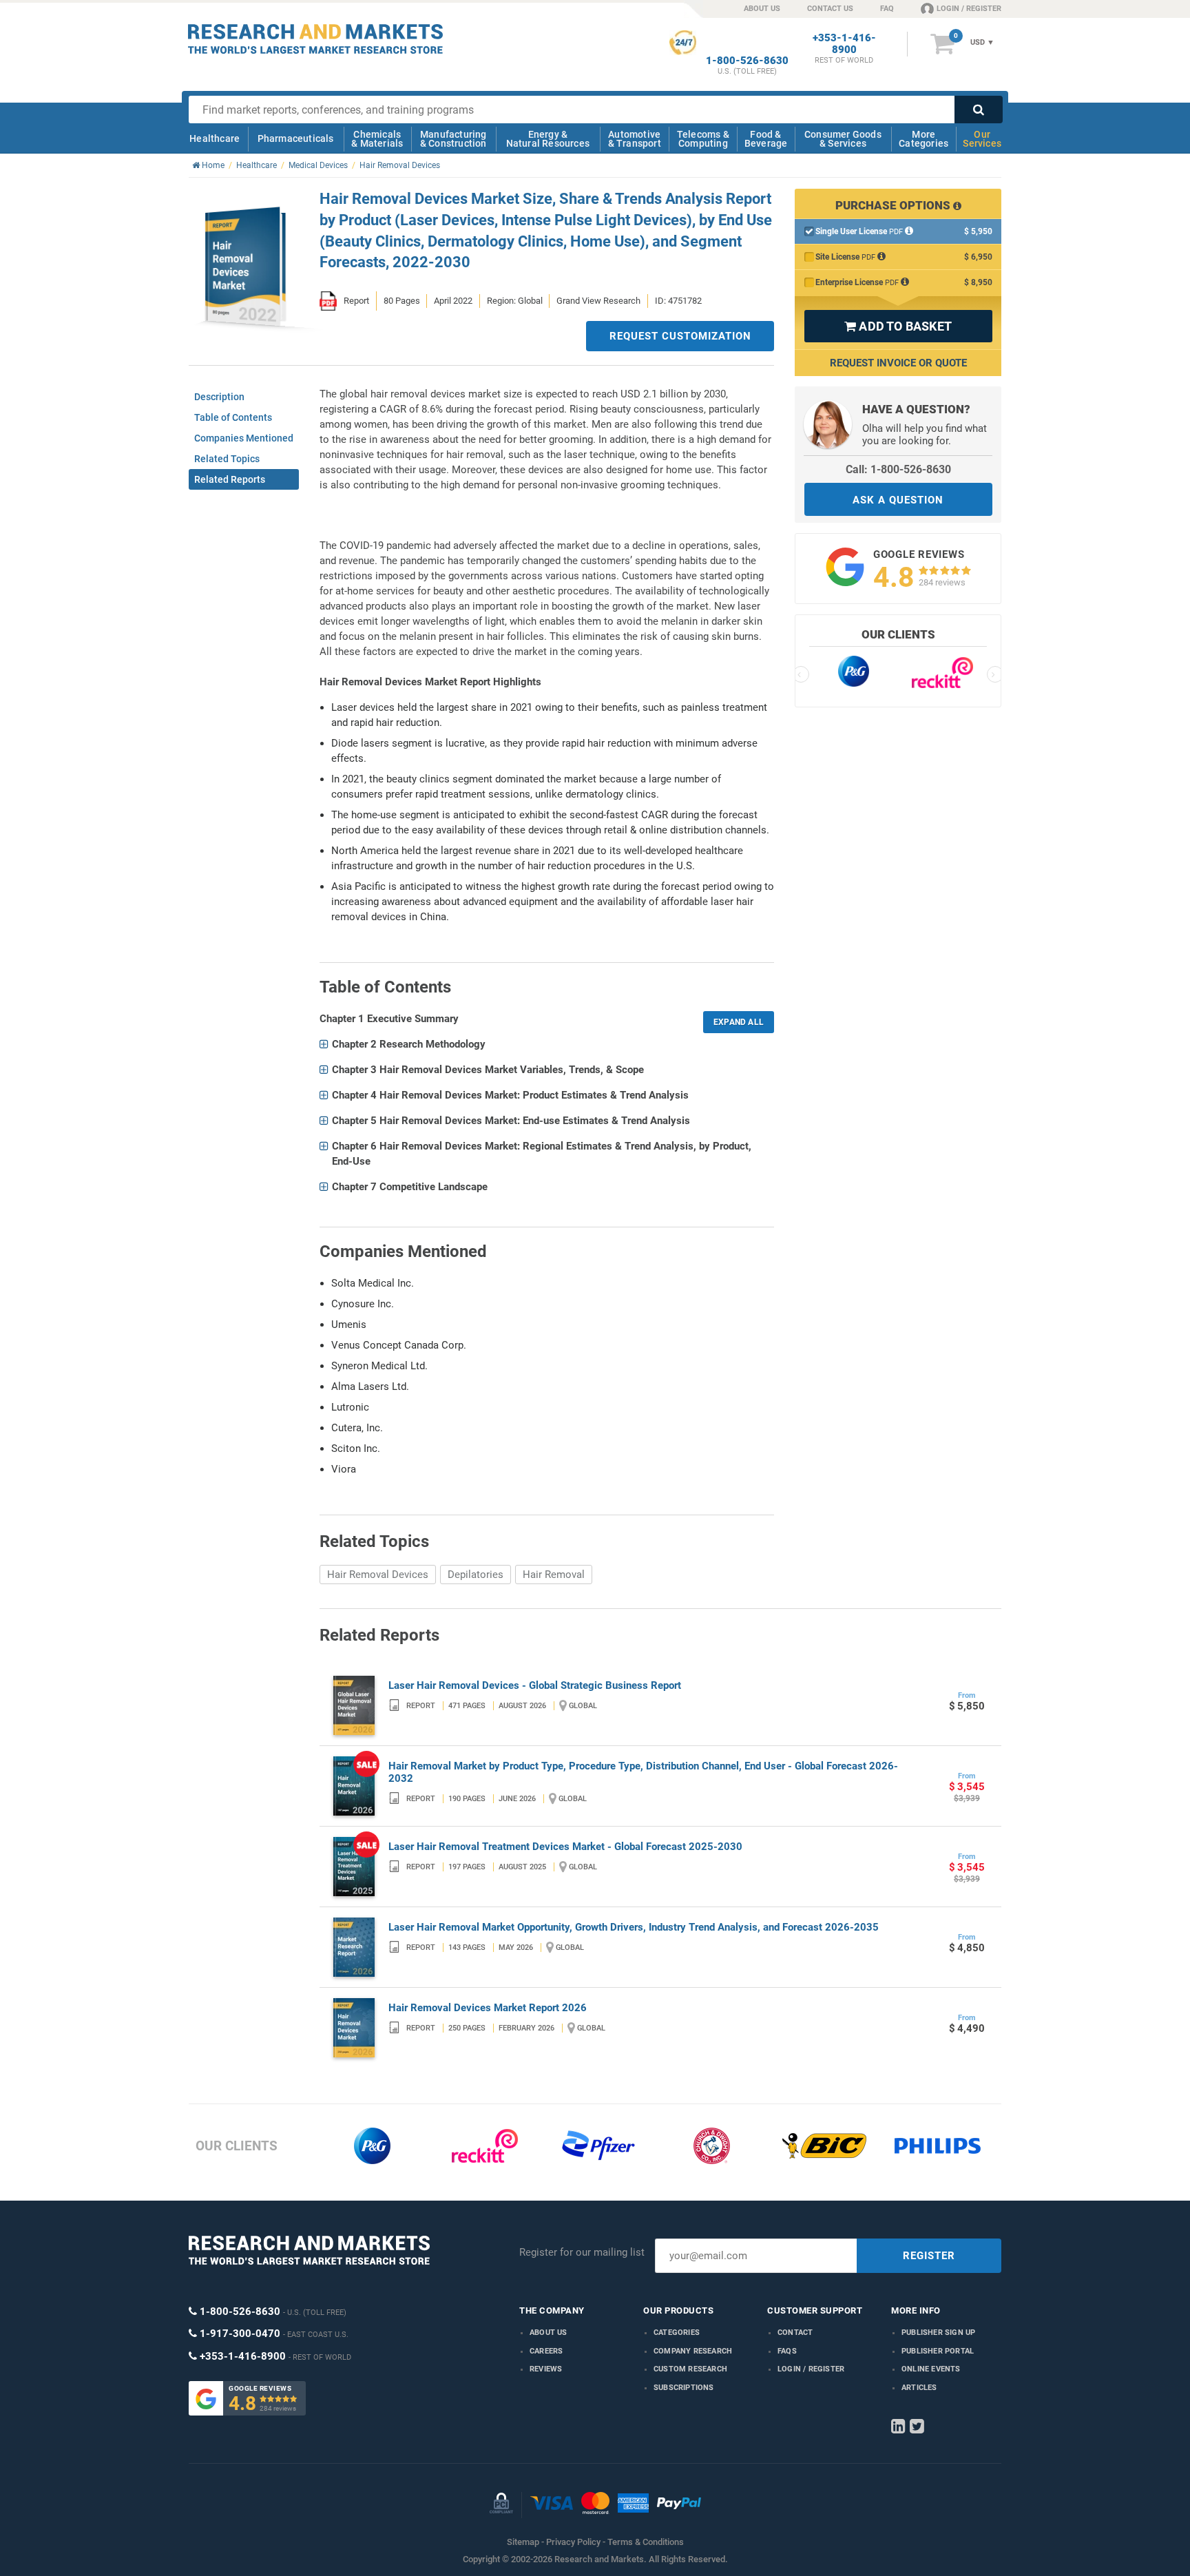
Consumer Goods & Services (843, 139)
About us (549, 2333)
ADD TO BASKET (898, 326)
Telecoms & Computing (703, 139)
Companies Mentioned (244, 438)
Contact (795, 2333)
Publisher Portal (938, 2351)
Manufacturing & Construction (453, 139)
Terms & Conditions (646, 2542)
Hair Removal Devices (378, 1575)
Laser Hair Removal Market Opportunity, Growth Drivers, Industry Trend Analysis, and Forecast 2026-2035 (634, 1927)
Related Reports (230, 479)
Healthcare (215, 138)
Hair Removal (554, 1575)
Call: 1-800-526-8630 (898, 469)
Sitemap (523, 2542)
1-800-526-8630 (747, 61)
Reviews (546, 2369)
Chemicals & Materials (377, 139)
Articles (919, 2388)
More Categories (923, 139)
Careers (546, 2351)
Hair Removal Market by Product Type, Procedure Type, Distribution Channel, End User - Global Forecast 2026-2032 (643, 1772)
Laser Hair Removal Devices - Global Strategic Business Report (535, 1685)
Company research (693, 2351)
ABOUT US (762, 9)
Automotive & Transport (635, 139)
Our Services (982, 139)
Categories (677, 2333)
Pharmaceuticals (296, 138)
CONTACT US (830, 9)
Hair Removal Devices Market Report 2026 (488, 2008)
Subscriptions (684, 2388)
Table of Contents (233, 417)
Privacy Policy (573, 2542)
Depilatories (476, 1575)
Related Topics (227, 459)
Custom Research (690, 2369)
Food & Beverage (766, 139)
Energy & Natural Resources (548, 139)
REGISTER (929, 2256)
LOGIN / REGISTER (969, 9)
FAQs (787, 2351)
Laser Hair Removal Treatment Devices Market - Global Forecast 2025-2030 (565, 1847)
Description (219, 397)
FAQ (887, 9)
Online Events (931, 2369)
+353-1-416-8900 (844, 44)
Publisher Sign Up (938, 2333)
